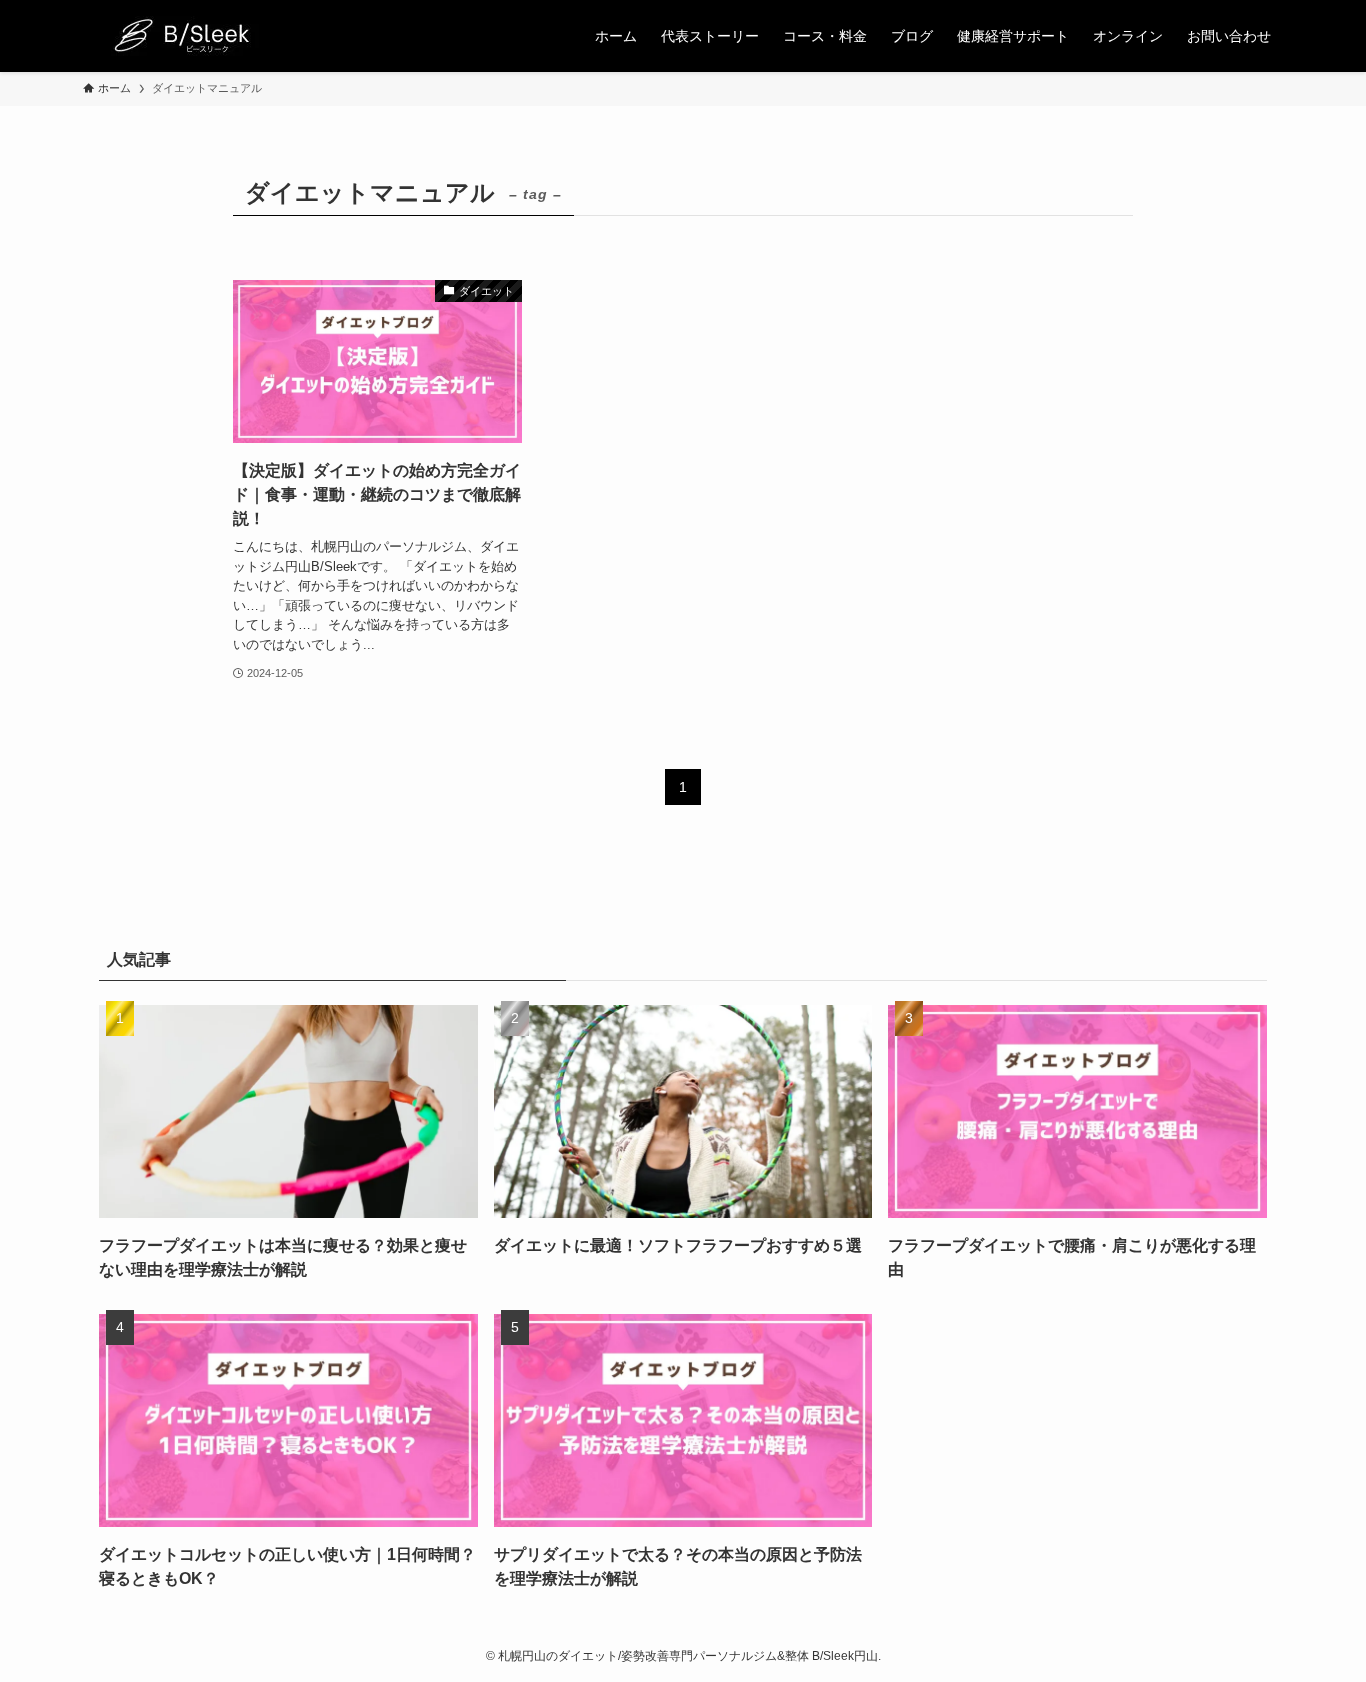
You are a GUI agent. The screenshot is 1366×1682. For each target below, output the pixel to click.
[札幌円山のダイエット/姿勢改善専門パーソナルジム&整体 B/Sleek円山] (179, 36)
